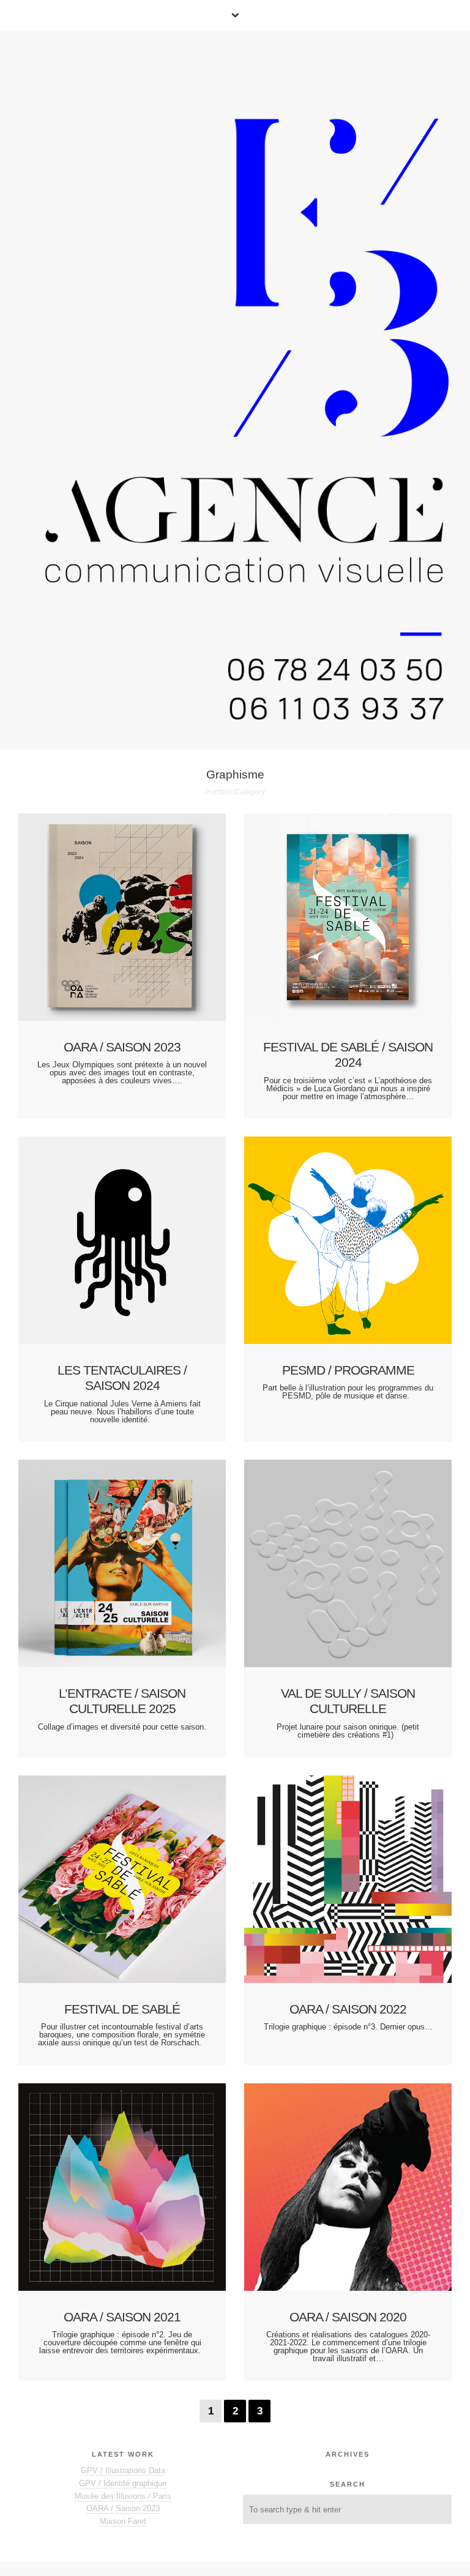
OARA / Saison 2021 (122, 2317)
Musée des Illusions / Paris (123, 2496)
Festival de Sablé (122, 2009)
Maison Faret (123, 2521)
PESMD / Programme (348, 1370)
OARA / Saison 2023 (122, 1047)
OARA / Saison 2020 (348, 2317)
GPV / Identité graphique (123, 2483)
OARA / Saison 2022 (348, 2009)
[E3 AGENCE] (243, 389)
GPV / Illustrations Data (123, 2470)
